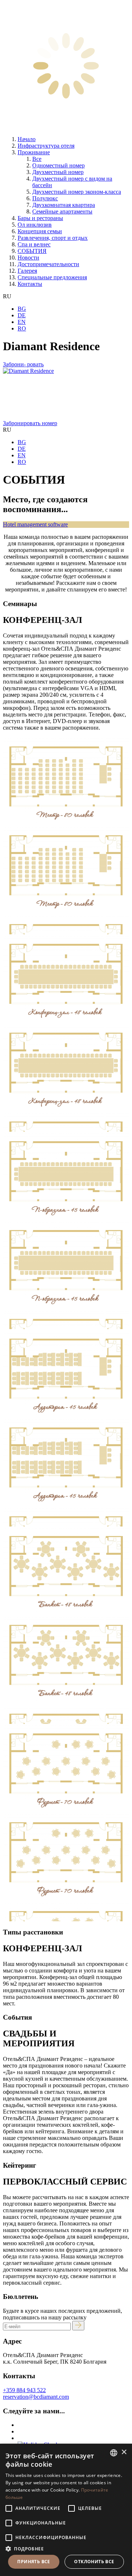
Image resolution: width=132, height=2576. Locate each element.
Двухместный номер (58, 172)
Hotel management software (35, 524)
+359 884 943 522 (24, 2390)
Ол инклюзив (35, 225)
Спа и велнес (34, 244)
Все (37, 159)
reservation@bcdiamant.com (36, 2397)
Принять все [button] (34, 2562)
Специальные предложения (52, 277)
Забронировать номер (30, 423)
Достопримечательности (48, 264)
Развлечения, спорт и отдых (53, 238)
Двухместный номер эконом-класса (77, 192)
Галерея (27, 271)
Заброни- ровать (23, 364)
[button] (66, 2548)
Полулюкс (45, 198)
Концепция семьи (40, 231)
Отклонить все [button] (94, 2562)
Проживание (34, 152)
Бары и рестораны (40, 218)
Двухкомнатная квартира (64, 205)
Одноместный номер (58, 165)
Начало (27, 139)
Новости (28, 258)
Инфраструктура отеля (46, 146)
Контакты (30, 284)
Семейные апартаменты (62, 211)
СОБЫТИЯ (32, 251)
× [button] (124, 2452)
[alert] (66, 2510)
